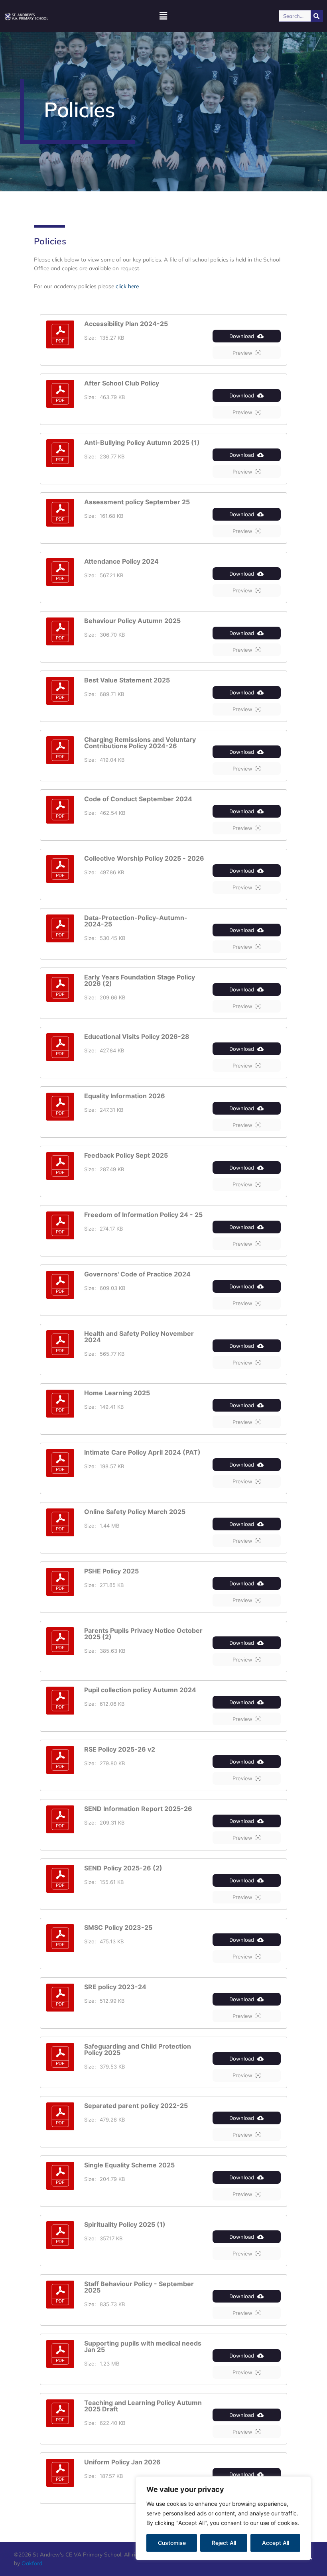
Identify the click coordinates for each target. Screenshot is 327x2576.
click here (127, 286)
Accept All (276, 2543)
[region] (223, 2518)
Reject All (224, 2543)
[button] (163, 16)
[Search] (317, 16)
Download (242, 336)
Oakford (32, 2563)
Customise (172, 2543)
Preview (242, 353)
